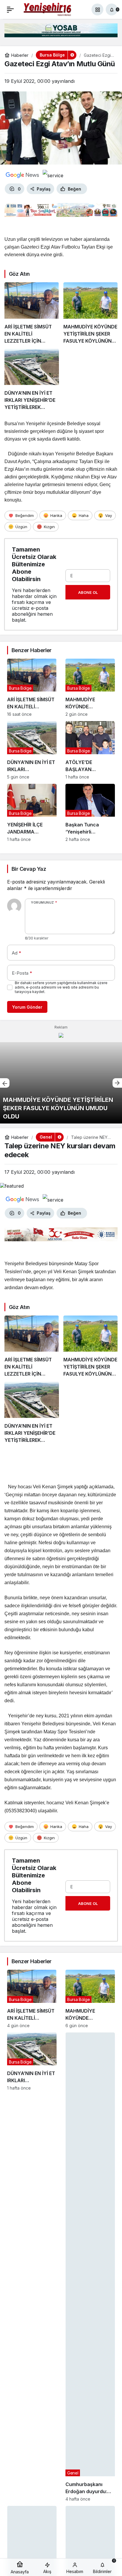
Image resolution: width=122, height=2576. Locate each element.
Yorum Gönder (27, 1007)
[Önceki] (5, 1083)
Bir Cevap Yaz (29, 869)
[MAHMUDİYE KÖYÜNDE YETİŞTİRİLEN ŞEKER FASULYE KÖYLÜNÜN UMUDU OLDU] (91, 313)
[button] (97, 9)
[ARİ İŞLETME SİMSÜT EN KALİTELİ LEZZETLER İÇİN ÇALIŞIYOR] (32, 313)
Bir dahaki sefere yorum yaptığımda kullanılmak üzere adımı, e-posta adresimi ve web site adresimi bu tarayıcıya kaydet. (61, 987)
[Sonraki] (117, 1083)
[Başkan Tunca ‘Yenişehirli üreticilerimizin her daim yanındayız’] (90, 813)
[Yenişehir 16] (48, 9)
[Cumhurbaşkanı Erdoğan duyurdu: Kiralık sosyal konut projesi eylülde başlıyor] (90, 2267)
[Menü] (10, 9)
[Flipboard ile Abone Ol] (53, 175)
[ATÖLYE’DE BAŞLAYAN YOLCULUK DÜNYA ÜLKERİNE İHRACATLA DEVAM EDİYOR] (90, 750)
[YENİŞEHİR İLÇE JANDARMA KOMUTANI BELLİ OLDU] (32, 813)
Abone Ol (88, 592)
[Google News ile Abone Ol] (23, 175)
